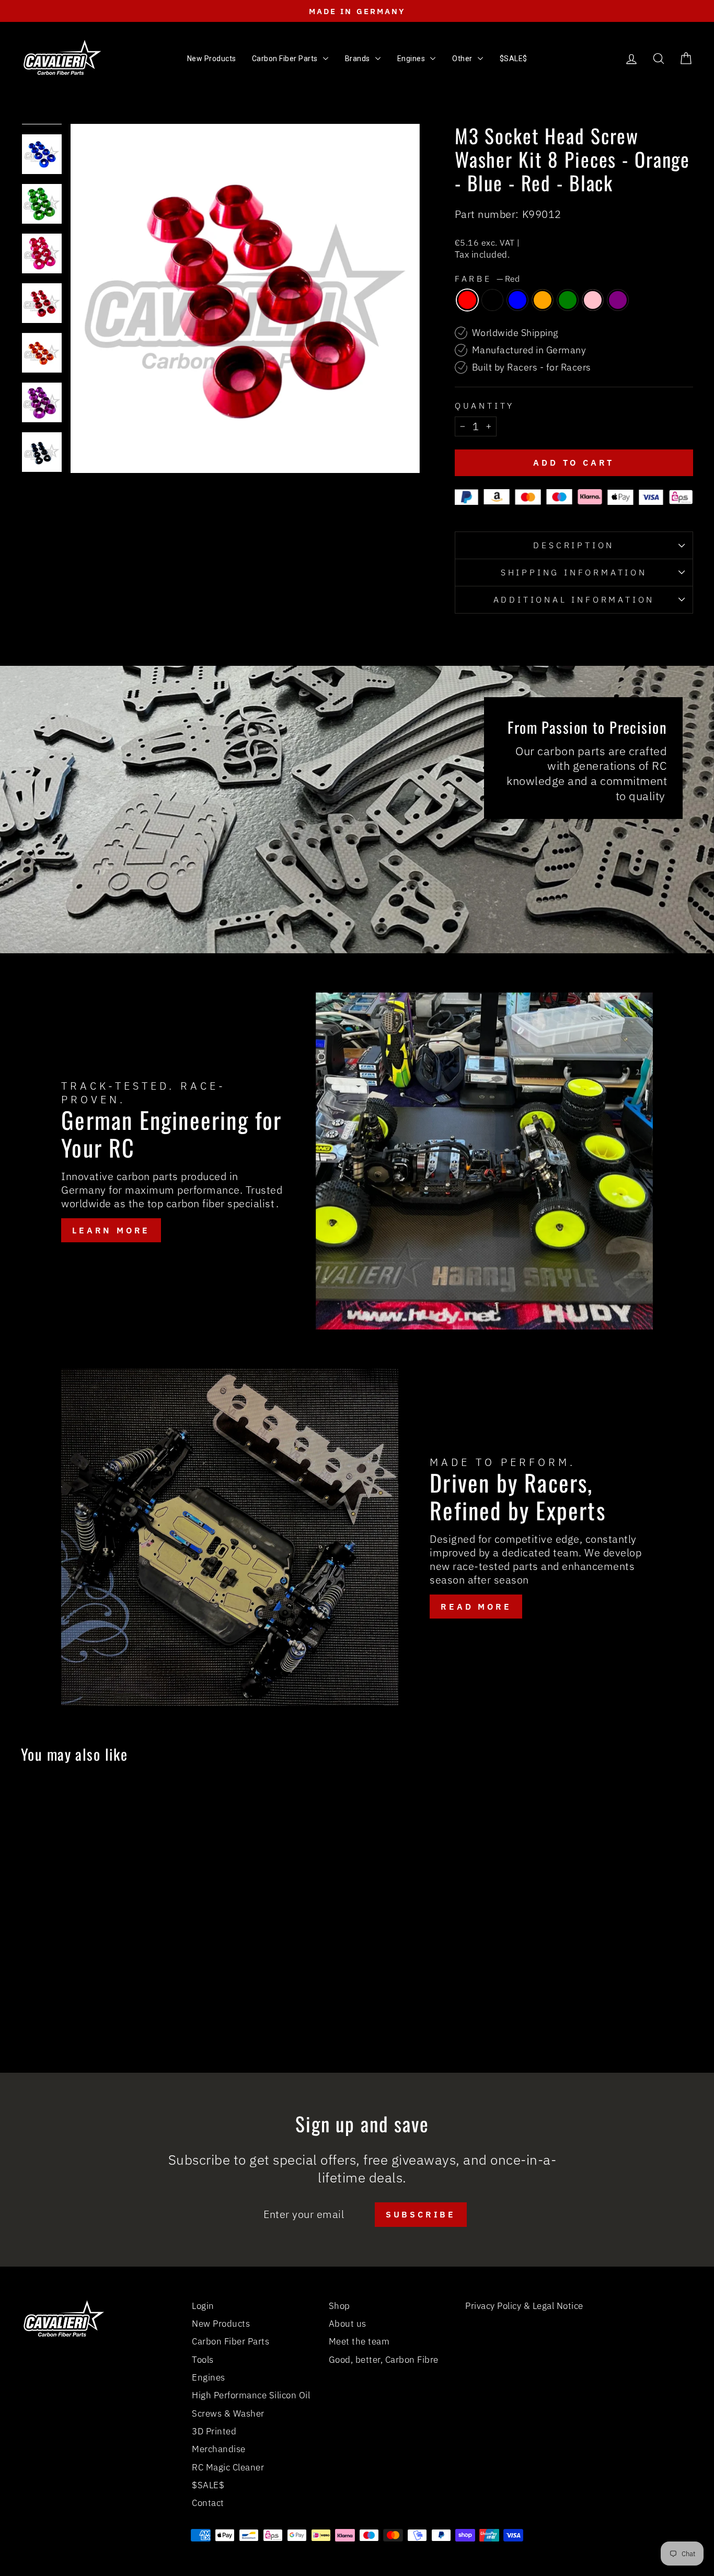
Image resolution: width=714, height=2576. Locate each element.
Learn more (111, 1230)
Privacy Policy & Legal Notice (524, 2306)
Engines (209, 2377)
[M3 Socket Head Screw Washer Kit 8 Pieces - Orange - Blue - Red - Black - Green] (115, 2011)
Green (568, 300)
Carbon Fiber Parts (231, 2341)
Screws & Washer (228, 2413)
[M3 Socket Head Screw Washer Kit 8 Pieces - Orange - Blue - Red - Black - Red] (58, 2011)
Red (467, 300)
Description (574, 545)
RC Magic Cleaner (228, 2467)
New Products (221, 2324)
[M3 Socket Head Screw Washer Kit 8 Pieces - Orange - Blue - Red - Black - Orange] (101, 2011)
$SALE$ (208, 2485)
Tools (203, 2360)
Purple (618, 300)
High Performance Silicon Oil (251, 2395)
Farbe (487, 279)
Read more (476, 1607)
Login (203, 2306)
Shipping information (574, 572)
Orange (543, 300)
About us (348, 2324)
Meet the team (359, 2341)
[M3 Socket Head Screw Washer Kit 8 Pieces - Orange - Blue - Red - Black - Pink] (129, 2011)
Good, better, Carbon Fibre (384, 2360)
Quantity (485, 406)
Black (492, 300)
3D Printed (214, 2431)
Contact (208, 2503)
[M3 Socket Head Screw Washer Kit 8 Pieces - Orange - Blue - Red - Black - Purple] (143, 2011)
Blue (517, 300)
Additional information (574, 599)
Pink (593, 300)
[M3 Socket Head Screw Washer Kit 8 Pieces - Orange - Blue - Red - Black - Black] (72, 2011)
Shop (339, 2306)
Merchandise (219, 2449)
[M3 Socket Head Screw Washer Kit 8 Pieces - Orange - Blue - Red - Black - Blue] (87, 2011)
